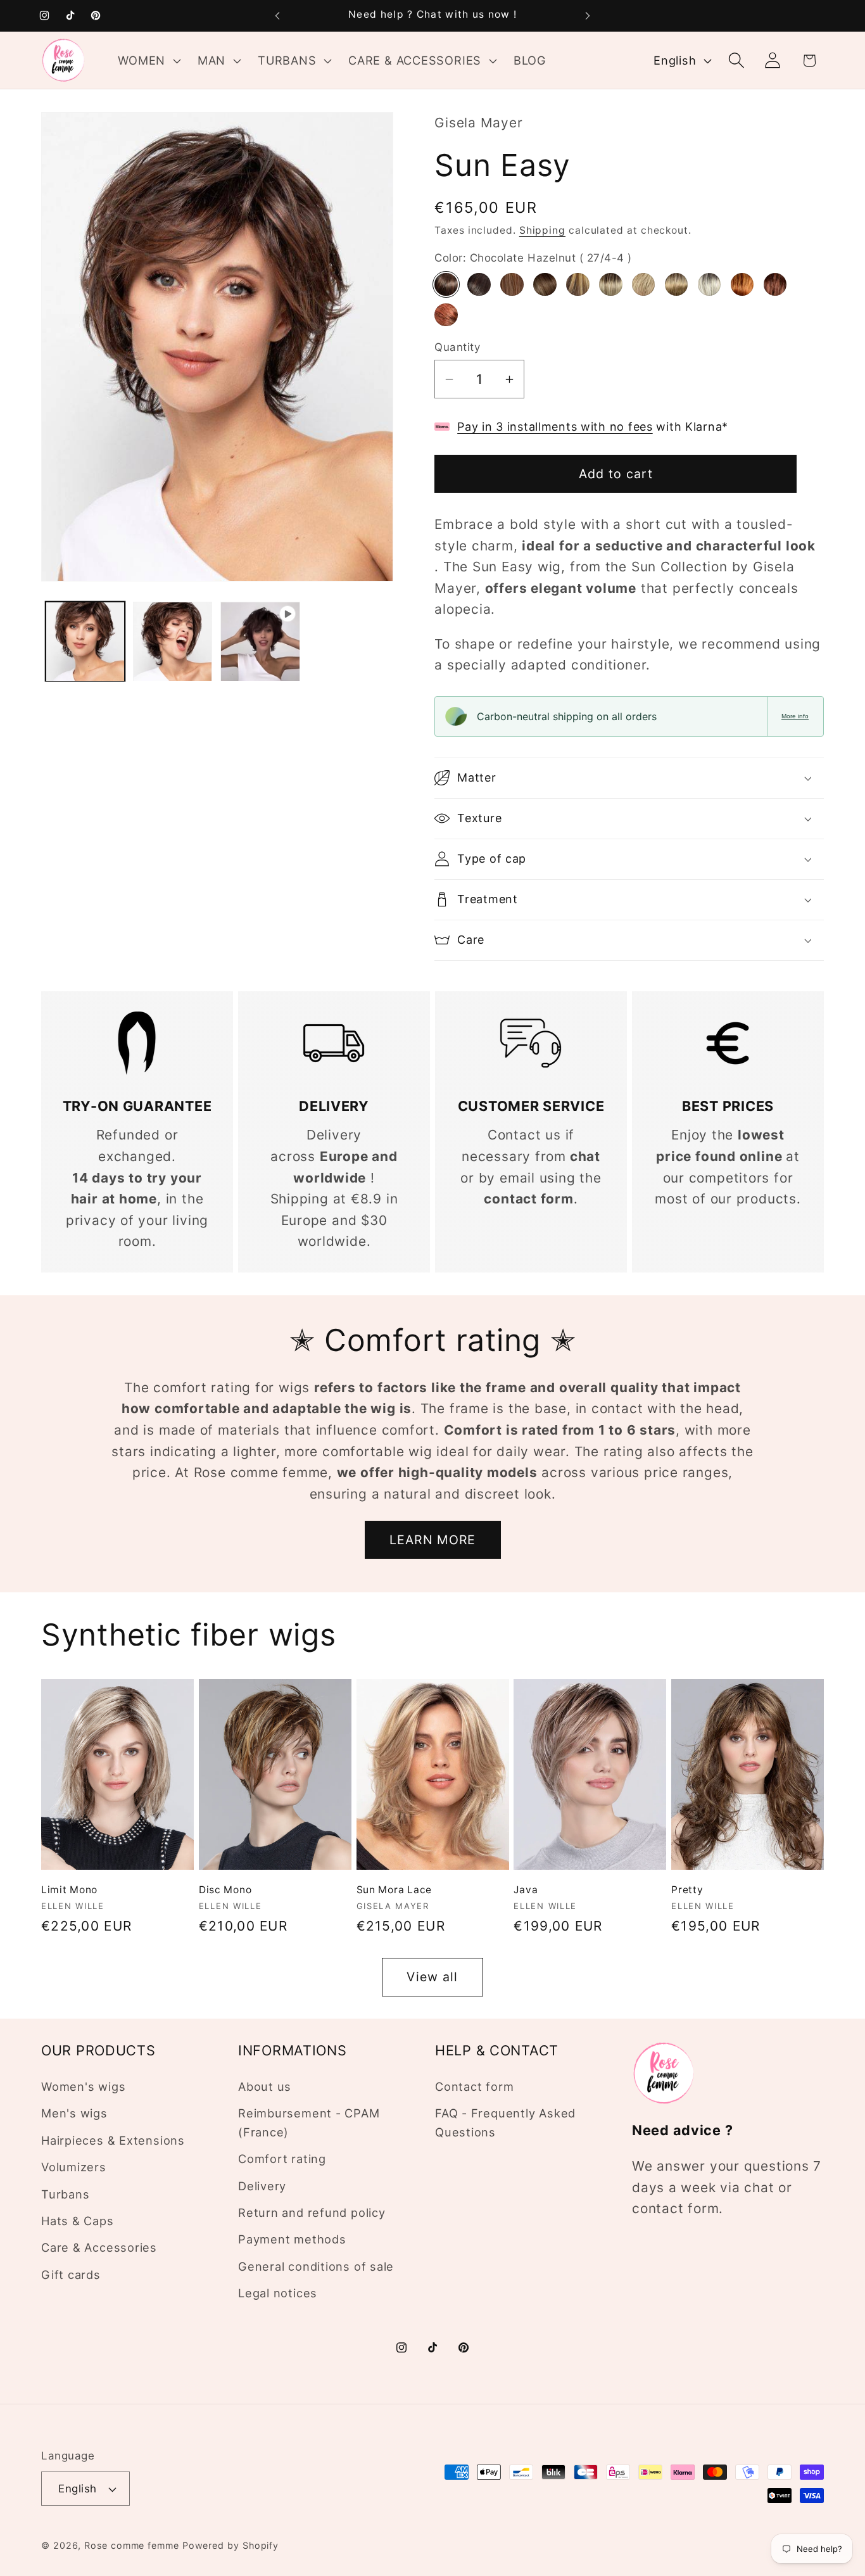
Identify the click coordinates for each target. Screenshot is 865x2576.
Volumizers (74, 2167)
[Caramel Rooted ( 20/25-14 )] (643, 284)
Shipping (542, 230)
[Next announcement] (588, 16)
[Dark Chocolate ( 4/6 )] (479, 284)
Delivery (262, 2186)
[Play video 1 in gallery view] (260, 641)
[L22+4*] (709, 284)
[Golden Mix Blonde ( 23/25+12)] (676, 284)
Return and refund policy (312, 2213)
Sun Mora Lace (394, 1890)
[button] (148, 60)
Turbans (65, 2194)
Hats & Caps (78, 2221)
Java (526, 1890)
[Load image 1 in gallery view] (85, 641)
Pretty (687, 1890)
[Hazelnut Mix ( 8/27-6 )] (512, 284)
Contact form (474, 2087)
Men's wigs (74, 2114)
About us (265, 2087)
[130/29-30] (446, 315)
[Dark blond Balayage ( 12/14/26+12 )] (578, 284)
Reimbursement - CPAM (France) (309, 2123)
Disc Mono (225, 1890)
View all (432, 1977)
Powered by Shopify (230, 2545)
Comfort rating (282, 2159)
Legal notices (278, 2294)
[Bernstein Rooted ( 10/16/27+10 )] (545, 284)
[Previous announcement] (277, 16)
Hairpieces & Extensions (113, 2140)
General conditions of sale (316, 2266)
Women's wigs (83, 2087)
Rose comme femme (132, 2545)
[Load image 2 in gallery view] (173, 641)
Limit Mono (69, 1890)
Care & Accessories (99, 2248)
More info (795, 716)
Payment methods (292, 2240)
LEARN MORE (433, 1540)
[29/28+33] (742, 284)
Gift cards (71, 2275)
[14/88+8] (610, 284)
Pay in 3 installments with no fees (555, 427)
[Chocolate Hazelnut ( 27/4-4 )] (446, 284)
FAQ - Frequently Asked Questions (505, 2123)
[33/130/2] (775, 284)
